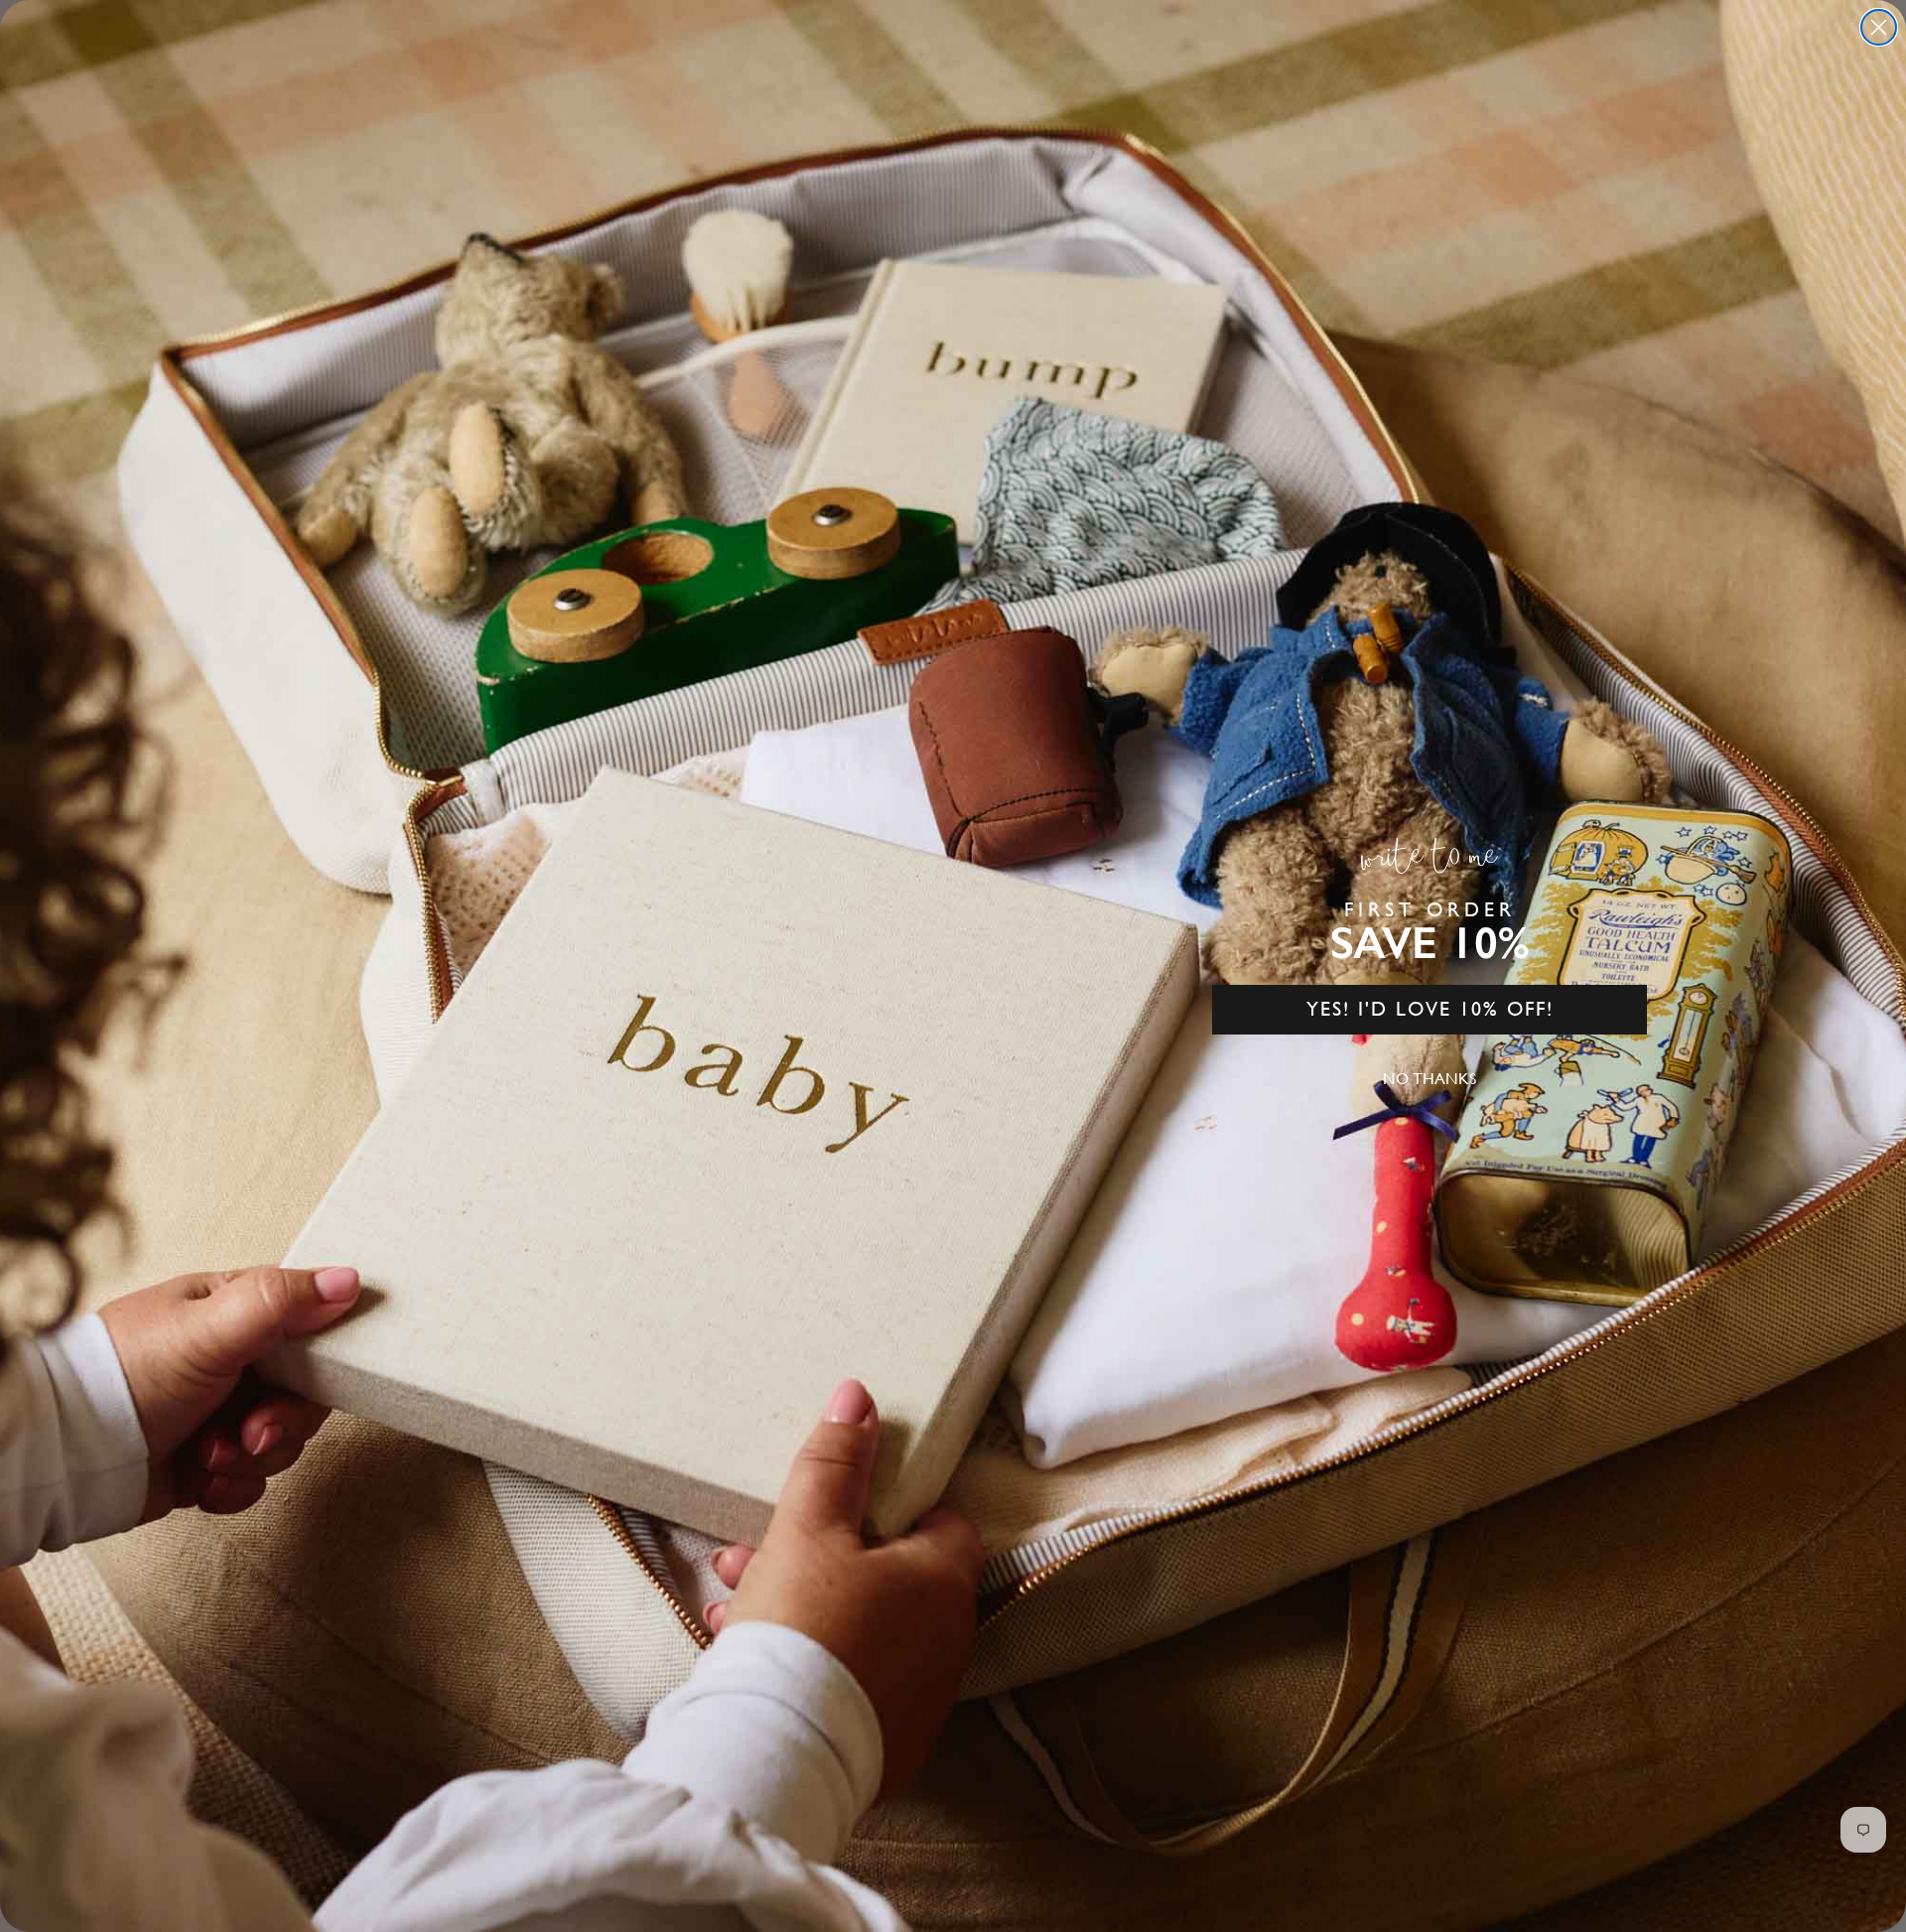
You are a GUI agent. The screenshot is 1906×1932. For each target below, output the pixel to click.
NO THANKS (1429, 1079)
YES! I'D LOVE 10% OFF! (1430, 1009)
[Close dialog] (1879, 27)
